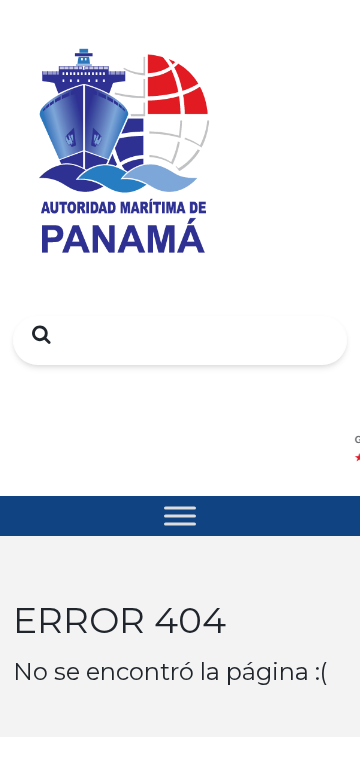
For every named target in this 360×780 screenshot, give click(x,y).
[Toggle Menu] (180, 515)
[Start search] (36, 334)
